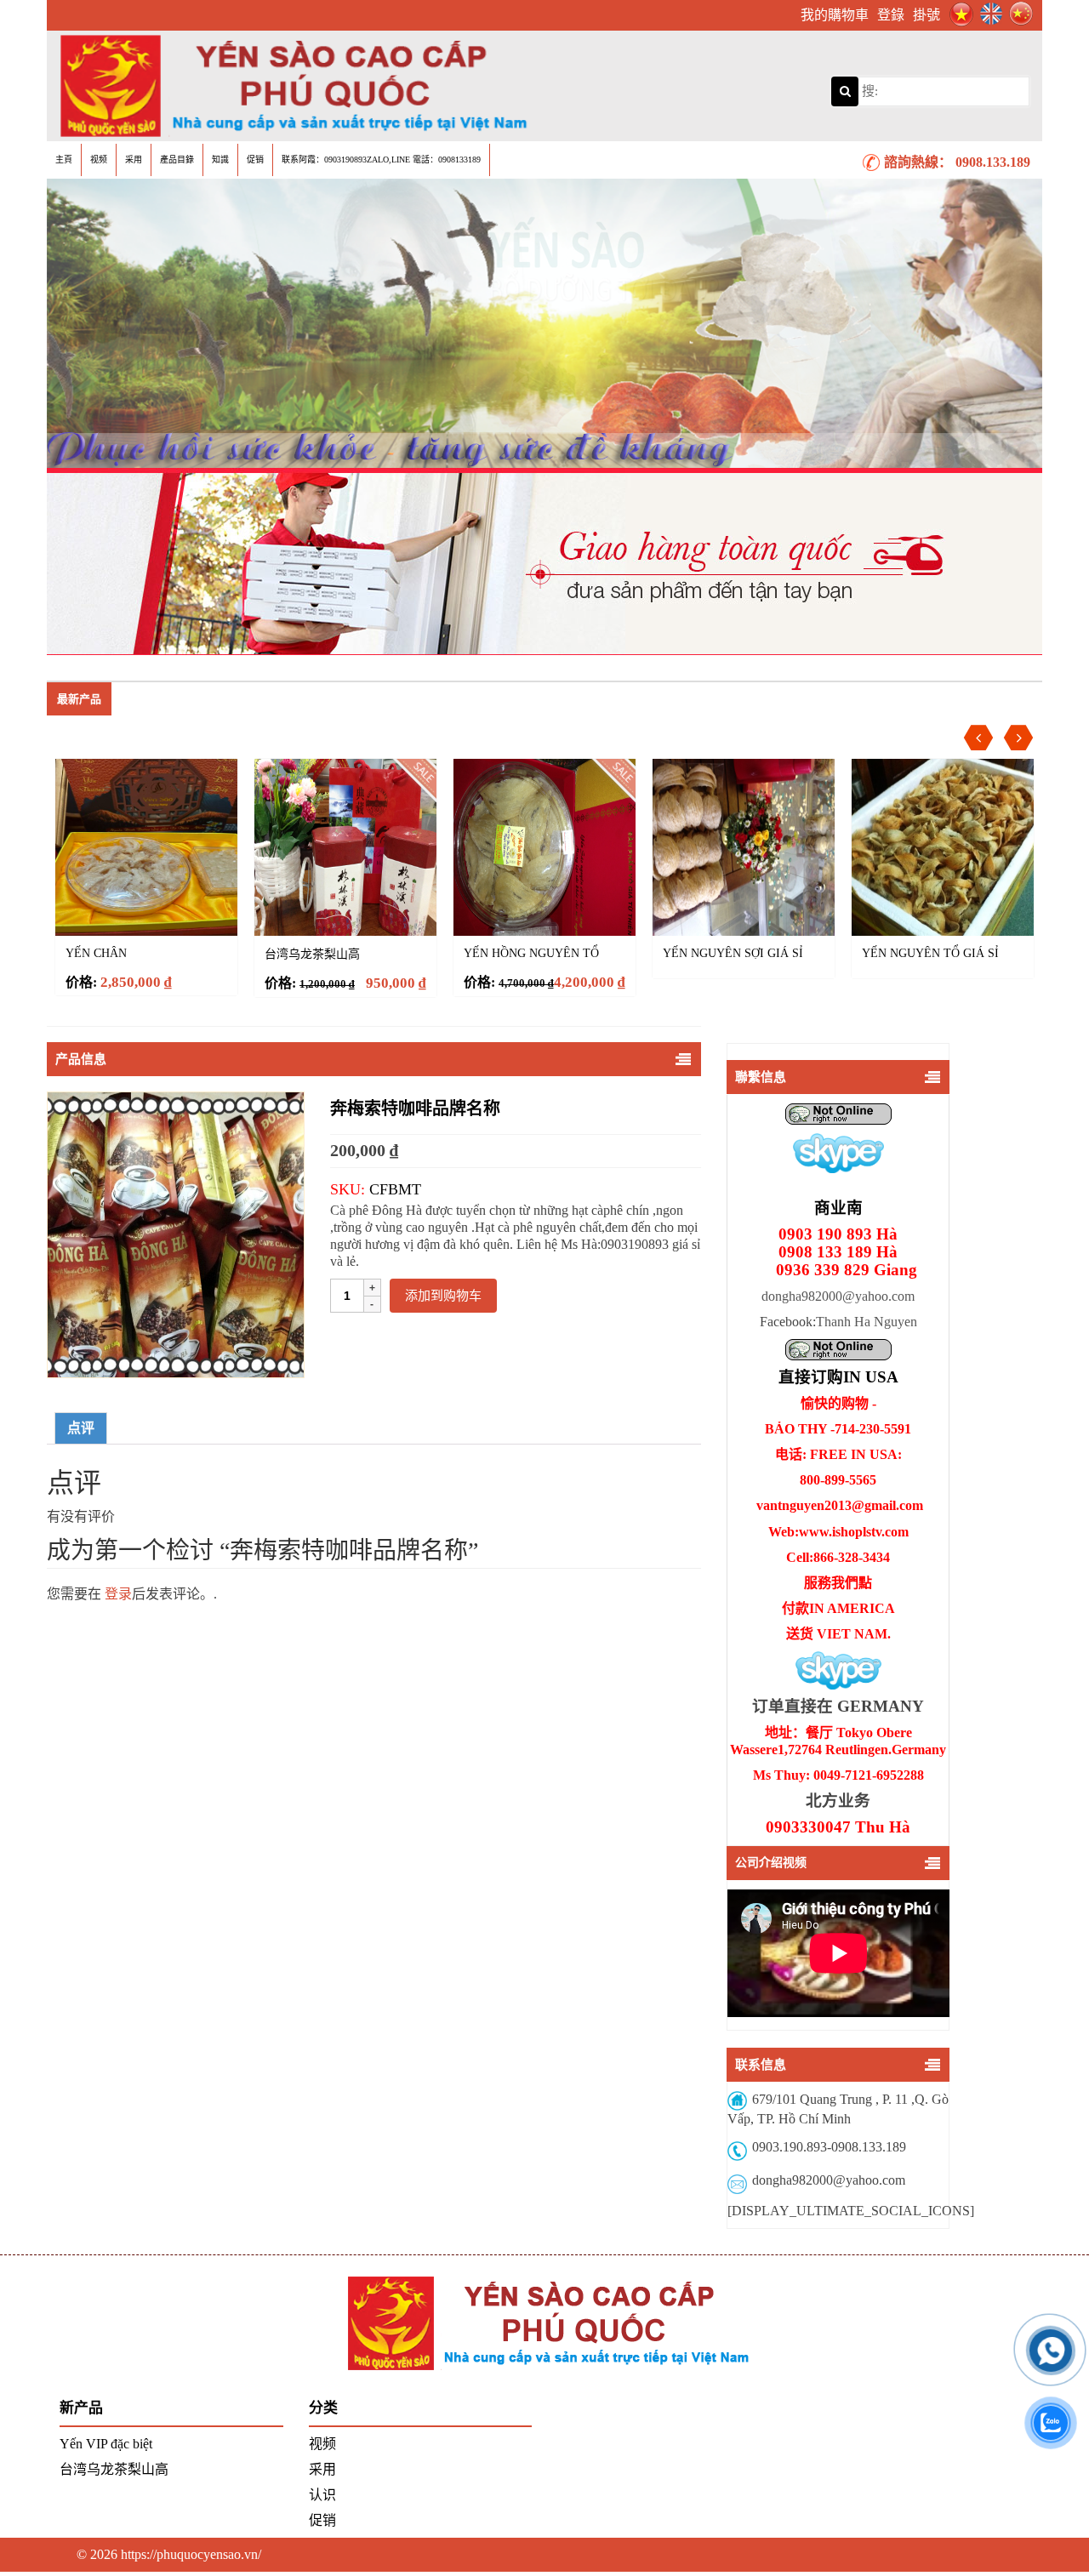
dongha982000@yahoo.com (838, 1296)
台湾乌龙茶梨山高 (113, 954)
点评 (81, 1428)
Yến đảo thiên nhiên (929, 953)
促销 (255, 160)
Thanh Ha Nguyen (867, 1322)
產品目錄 (177, 160)
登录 (118, 1594)
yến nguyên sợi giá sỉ (534, 953)
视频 (99, 160)
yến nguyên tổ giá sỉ (731, 953)
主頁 (64, 160)
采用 (134, 160)
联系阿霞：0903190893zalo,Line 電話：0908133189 (381, 160)
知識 (220, 160)
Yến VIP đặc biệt (106, 2444)
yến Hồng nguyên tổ (332, 953)
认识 (322, 2495)
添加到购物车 (443, 1296)
